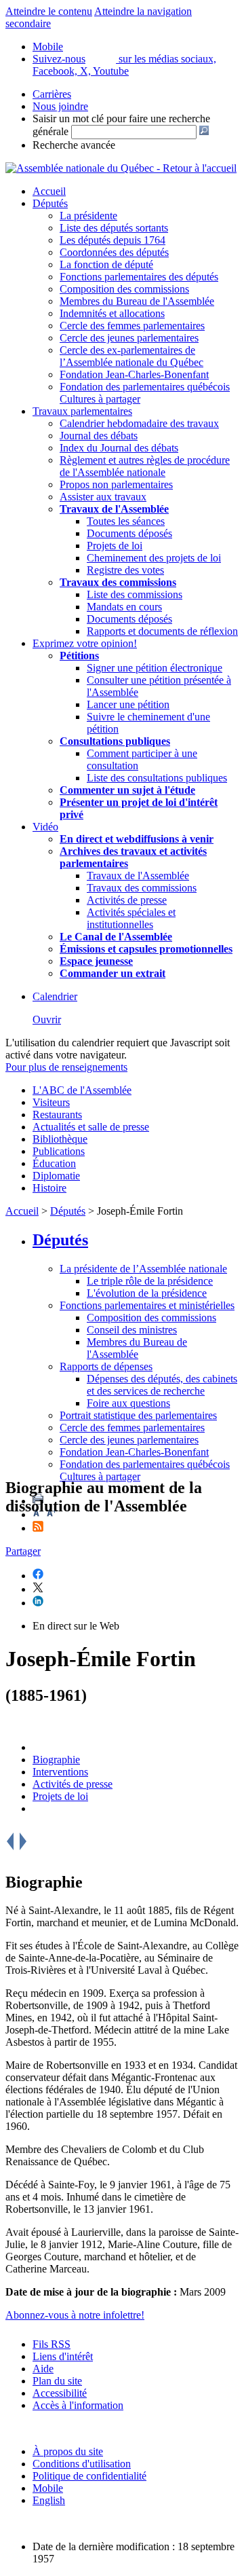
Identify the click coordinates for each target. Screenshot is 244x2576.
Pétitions (79, 656)
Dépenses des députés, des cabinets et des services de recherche (162, 1385)
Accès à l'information (78, 2405)
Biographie (56, 1760)
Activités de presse (127, 900)
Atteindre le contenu (49, 11)
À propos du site (68, 2451)
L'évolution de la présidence (147, 1293)
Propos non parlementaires (116, 484)
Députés (50, 203)
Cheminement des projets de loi (154, 558)
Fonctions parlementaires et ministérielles (147, 1305)
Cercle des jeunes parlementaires (129, 338)
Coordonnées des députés (114, 252)
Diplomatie (56, 1176)
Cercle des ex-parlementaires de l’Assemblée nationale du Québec (131, 356)
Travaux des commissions (118, 582)
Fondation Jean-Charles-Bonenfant (134, 374)
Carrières (52, 94)
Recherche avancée (74, 145)
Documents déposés (129, 533)
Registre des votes (125, 570)
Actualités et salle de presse (91, 1127)
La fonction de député (106, 264)
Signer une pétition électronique (155, 668)
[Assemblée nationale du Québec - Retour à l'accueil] (121, 168)
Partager (23, 1551)
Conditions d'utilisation (82, 2464)
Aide (43, 2369)
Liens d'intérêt (63, 2356)
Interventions (60, 1772)
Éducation (54, 1163)
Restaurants (57, 1115)
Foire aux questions (128, 1403)
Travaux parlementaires (82, 411)
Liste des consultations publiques (157, 778)
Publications (59, 1151)
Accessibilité (60, 2393)
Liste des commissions (135, 594)
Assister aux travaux (103, 497)
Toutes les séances (126, 521)
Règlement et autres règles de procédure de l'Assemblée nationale (145, 466)
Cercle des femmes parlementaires (132, 326)
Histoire (49, 1188)
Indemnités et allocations (112, 313)
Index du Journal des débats (119, 448)
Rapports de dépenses (106, 1366)
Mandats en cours (124, 607)
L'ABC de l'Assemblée (82, 1090)
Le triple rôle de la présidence (150, 1281)
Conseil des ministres (132, 1330)
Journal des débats (99, 436)
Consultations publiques (115, 741)
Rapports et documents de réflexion (162, 631)
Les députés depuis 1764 (113, 240)
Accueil (49, 191)
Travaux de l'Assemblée (114, 509)
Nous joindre (60, 106)
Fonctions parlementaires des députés (139, 277)
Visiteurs (51, 1102)
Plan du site (57, 2381)
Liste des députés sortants (114, 228)
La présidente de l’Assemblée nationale (143, 1269)
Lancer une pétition (128, 704)
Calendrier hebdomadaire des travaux (139, 423)
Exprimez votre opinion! (85, 643)
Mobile (48, 2488)
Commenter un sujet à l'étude (127, 790)
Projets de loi (115, 546)
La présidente (88, 216)
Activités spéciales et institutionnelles (131, 918)
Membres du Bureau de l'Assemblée (137, 301)
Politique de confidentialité (89, 2476)
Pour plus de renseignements (66, 1067)
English (49, 2500)
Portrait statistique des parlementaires (138, 1415)
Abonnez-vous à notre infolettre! (75, 2315)
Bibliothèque (60, 1139)
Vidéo (45, 827)
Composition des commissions (124, 289)
